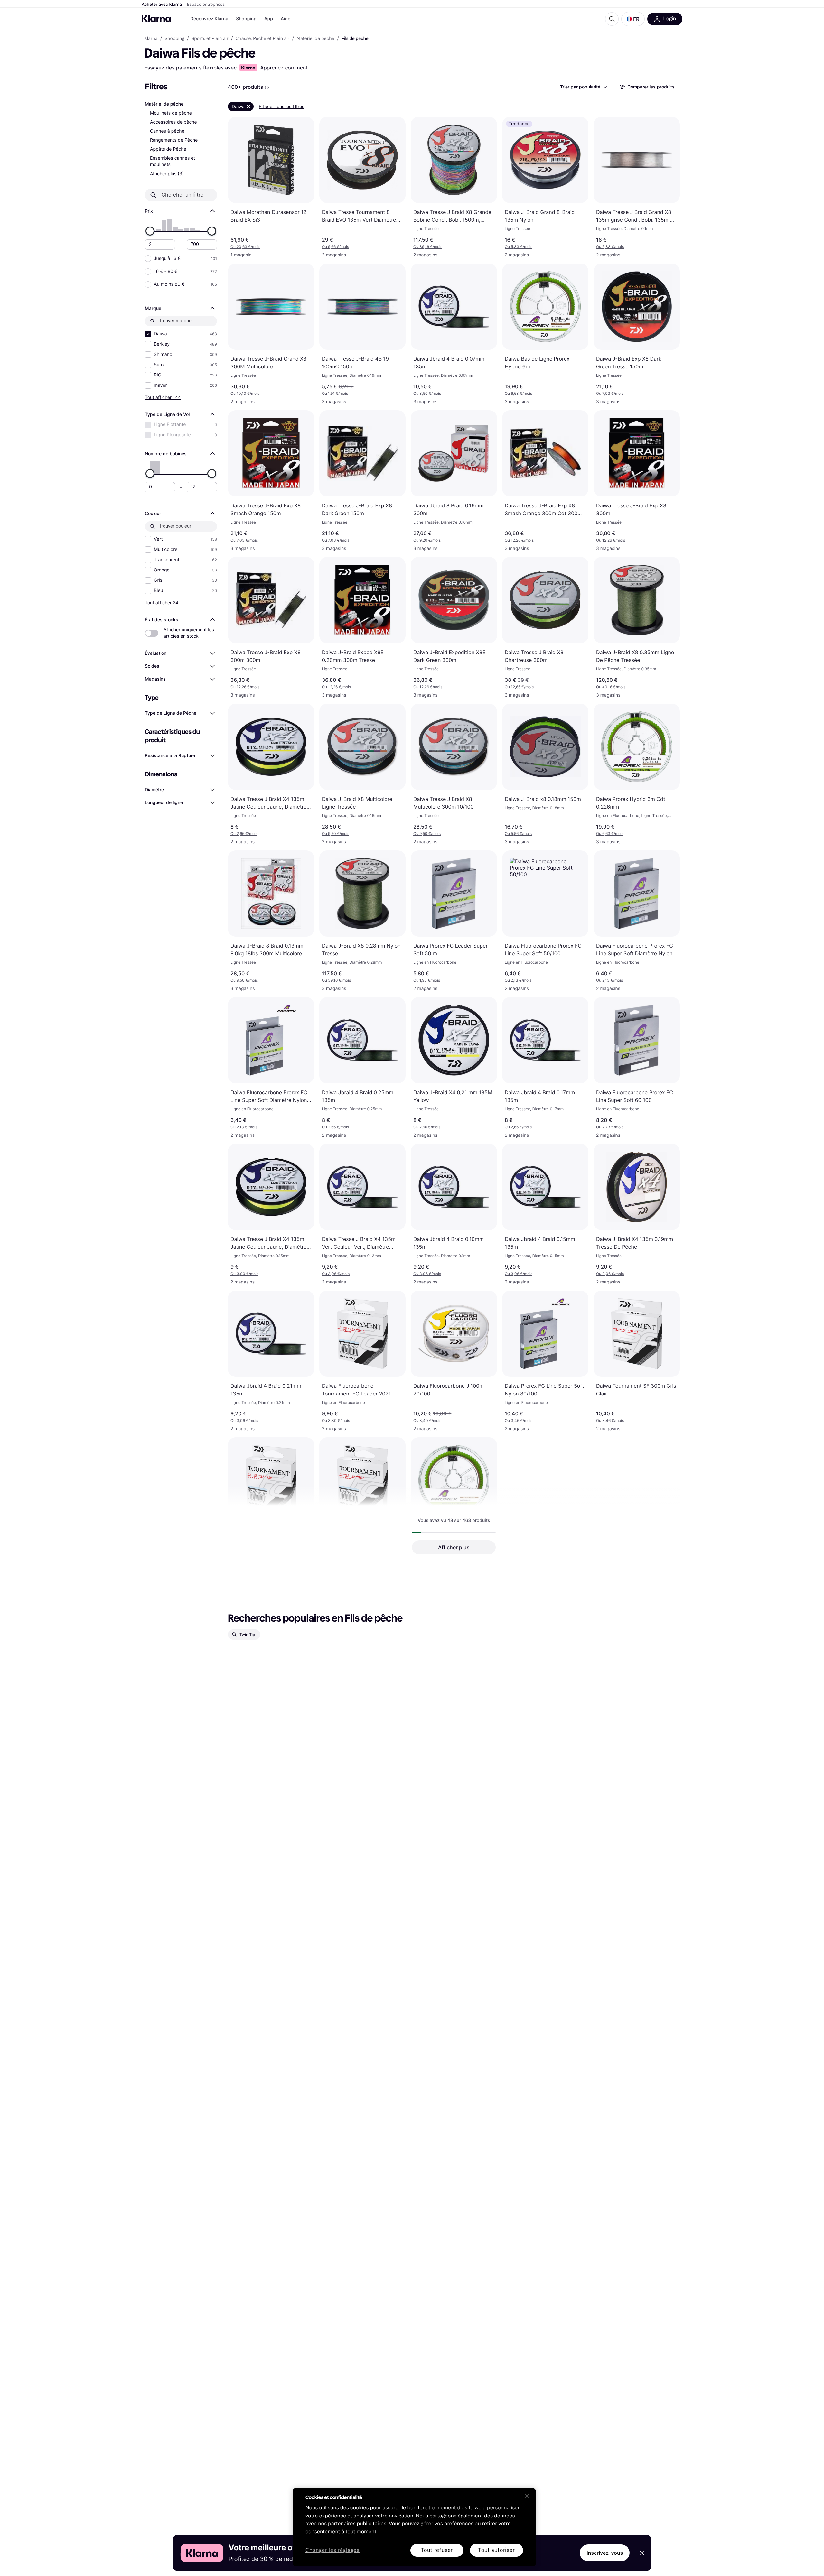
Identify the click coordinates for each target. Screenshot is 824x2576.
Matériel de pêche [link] (315, 39)
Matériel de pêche (164, 104)
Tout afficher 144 (163, 397)
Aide (286, 19)
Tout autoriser (496, 2550)
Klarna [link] (151, 39)
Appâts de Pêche (168, 149)
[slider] (150, 231)
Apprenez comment (284, 68)
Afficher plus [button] (454, 1547)
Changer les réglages (332, 2550)
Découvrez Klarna (209, 19)
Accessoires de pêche (173, 122)
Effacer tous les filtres (281, 106)
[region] (414, 2527)
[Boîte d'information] (267, 88)
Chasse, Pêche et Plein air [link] (263, 39)
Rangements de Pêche (174, 140)
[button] (633, 19)
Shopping (246, 19)
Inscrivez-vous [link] (605, 2553)
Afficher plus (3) (167, 174)
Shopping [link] (175, 39)
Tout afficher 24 (162, 602)
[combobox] (583, 87)
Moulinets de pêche (171, 113)
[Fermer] (527, 2496)
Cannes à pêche (167, 131)
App (269, 19)
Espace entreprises (206, 5)
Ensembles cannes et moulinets (173, 161)
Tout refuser (437, 2550)
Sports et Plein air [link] (210, 39)
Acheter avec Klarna (162, 5)
